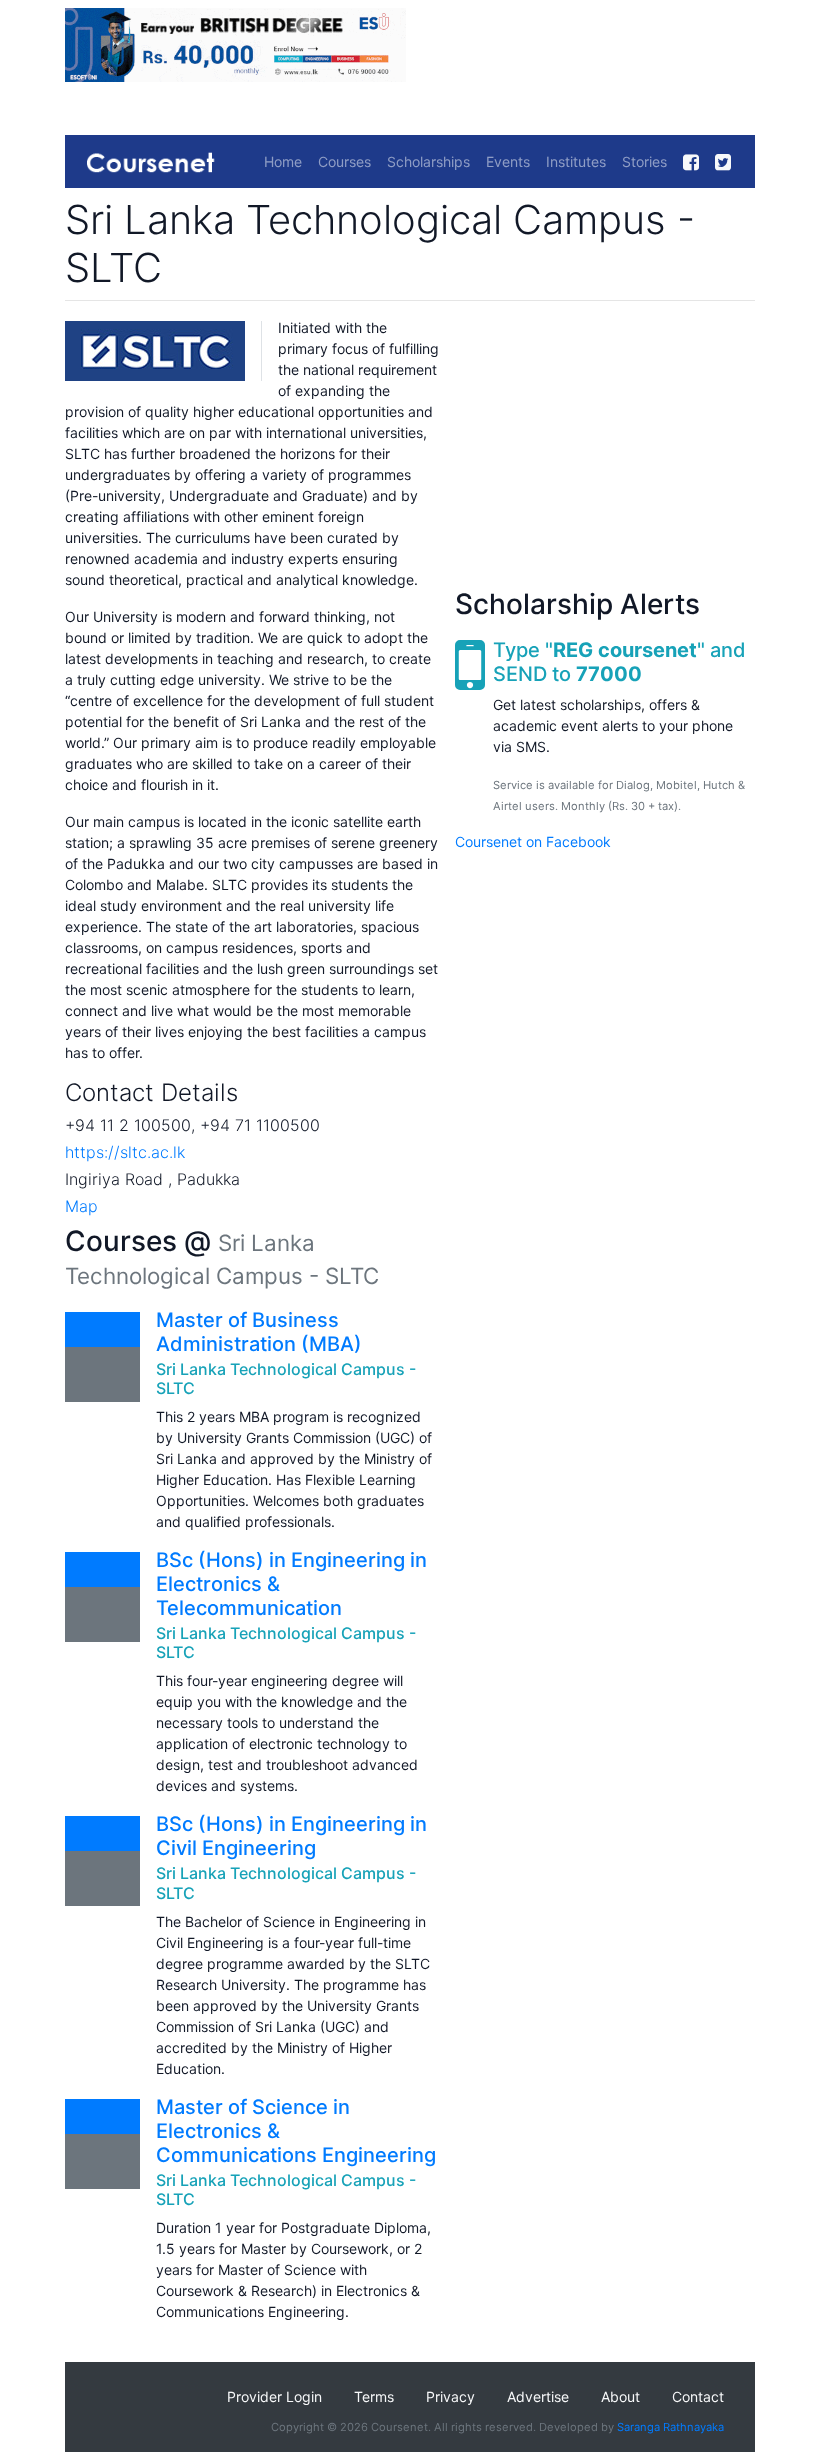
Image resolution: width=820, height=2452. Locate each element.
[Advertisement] (605, 442)
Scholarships (428, 161)
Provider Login (274, 2396)
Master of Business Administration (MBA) (259, 1332)
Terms (374, 2396)
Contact (698, 2396)
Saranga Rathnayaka (670, 2427)
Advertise (538, 2396)
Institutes (576, 161)
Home (283, 161)
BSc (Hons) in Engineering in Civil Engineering (291, 1836)
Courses (344, 161)
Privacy (450, 2396)
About (620, 2396)
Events (508, 161)
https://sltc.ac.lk (125, 1152)
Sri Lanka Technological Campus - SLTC (286, 1378)
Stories (644, 161)
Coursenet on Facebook (533, 841)
